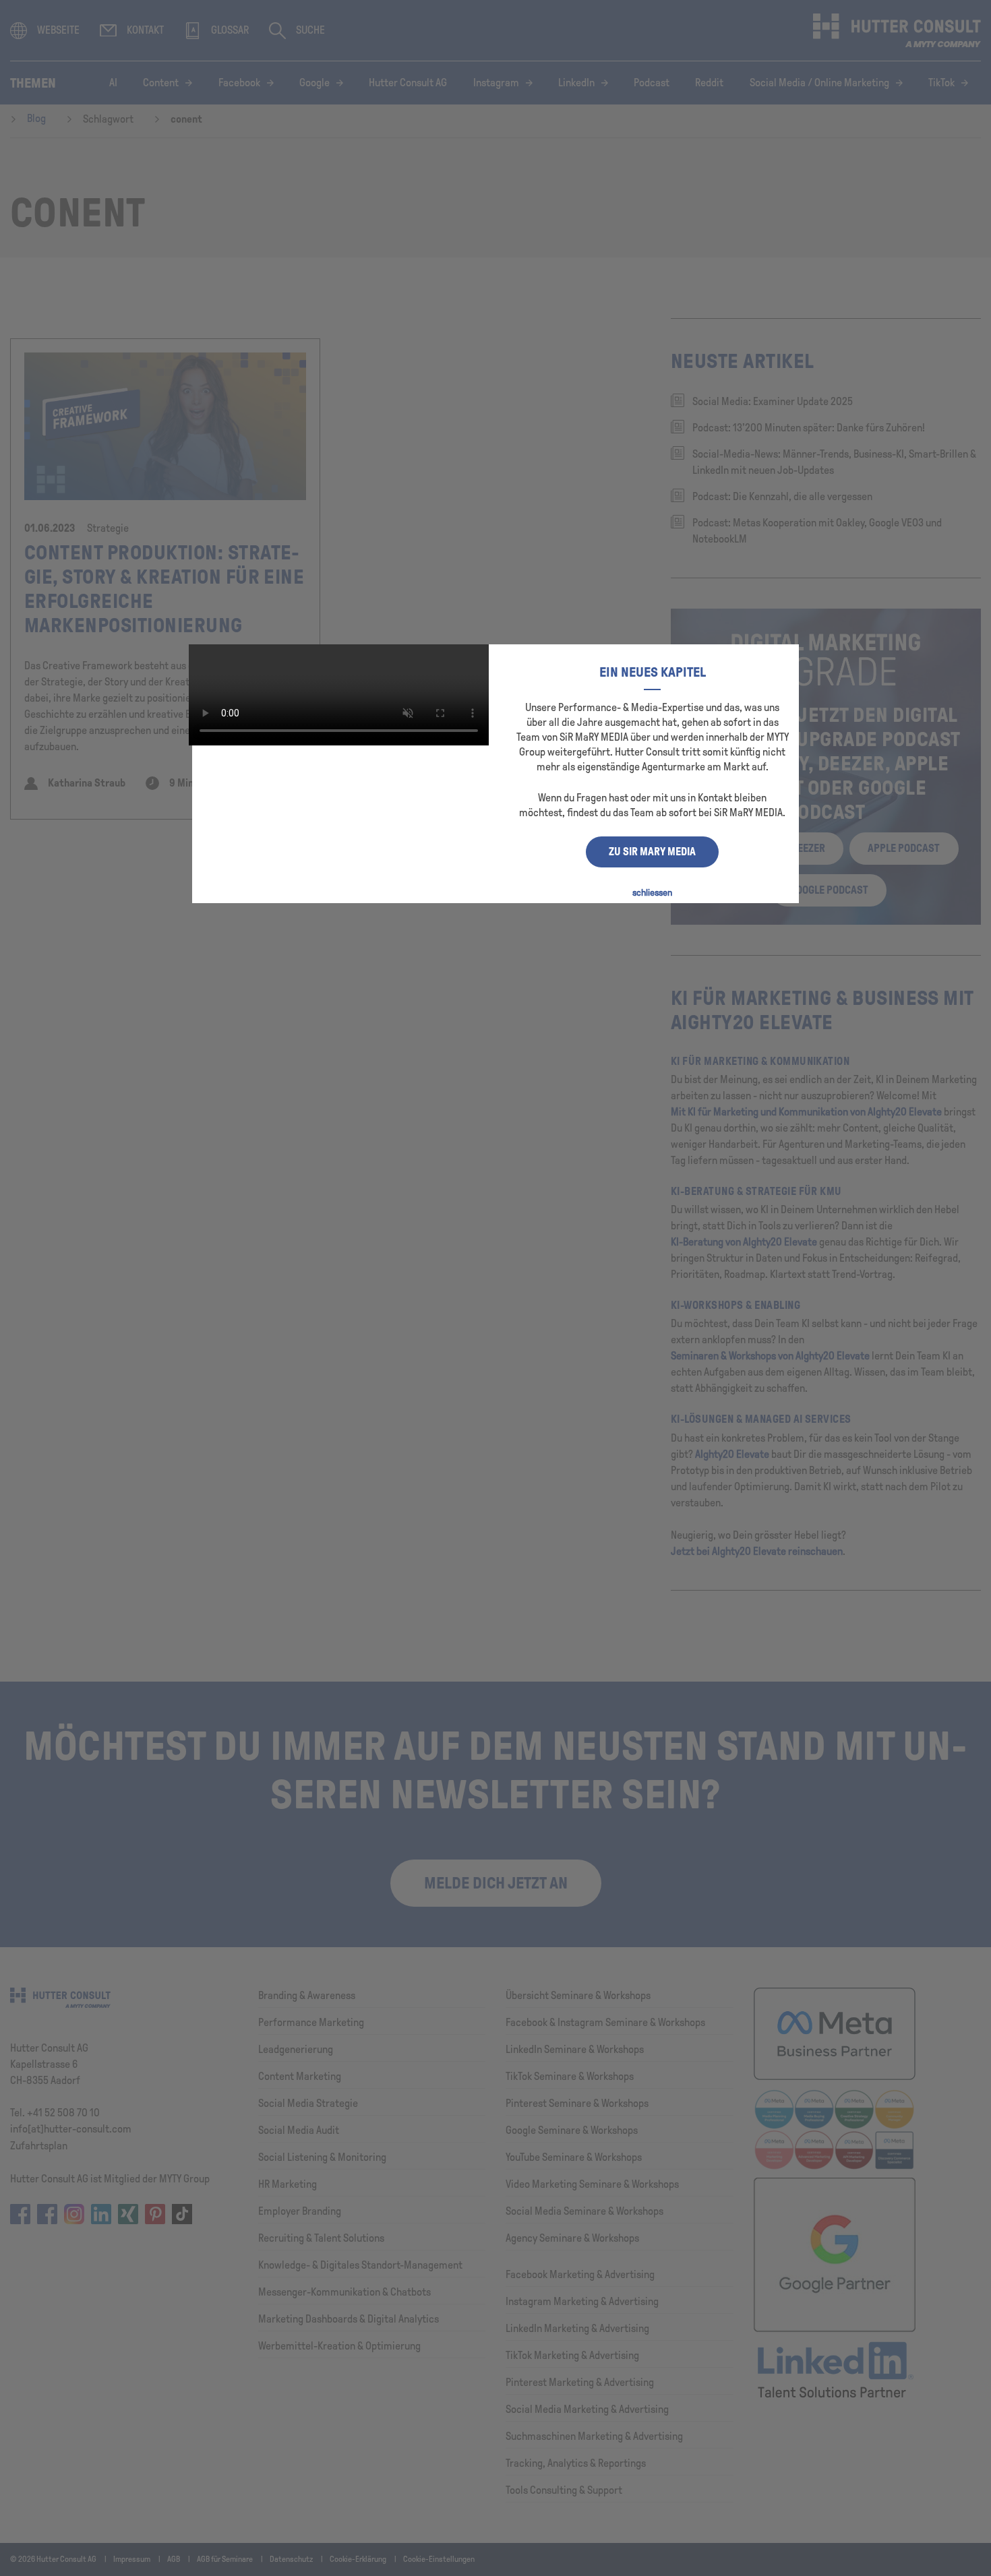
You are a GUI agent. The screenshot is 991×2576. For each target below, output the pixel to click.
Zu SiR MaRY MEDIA (652, 852)
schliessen (652, 893)
